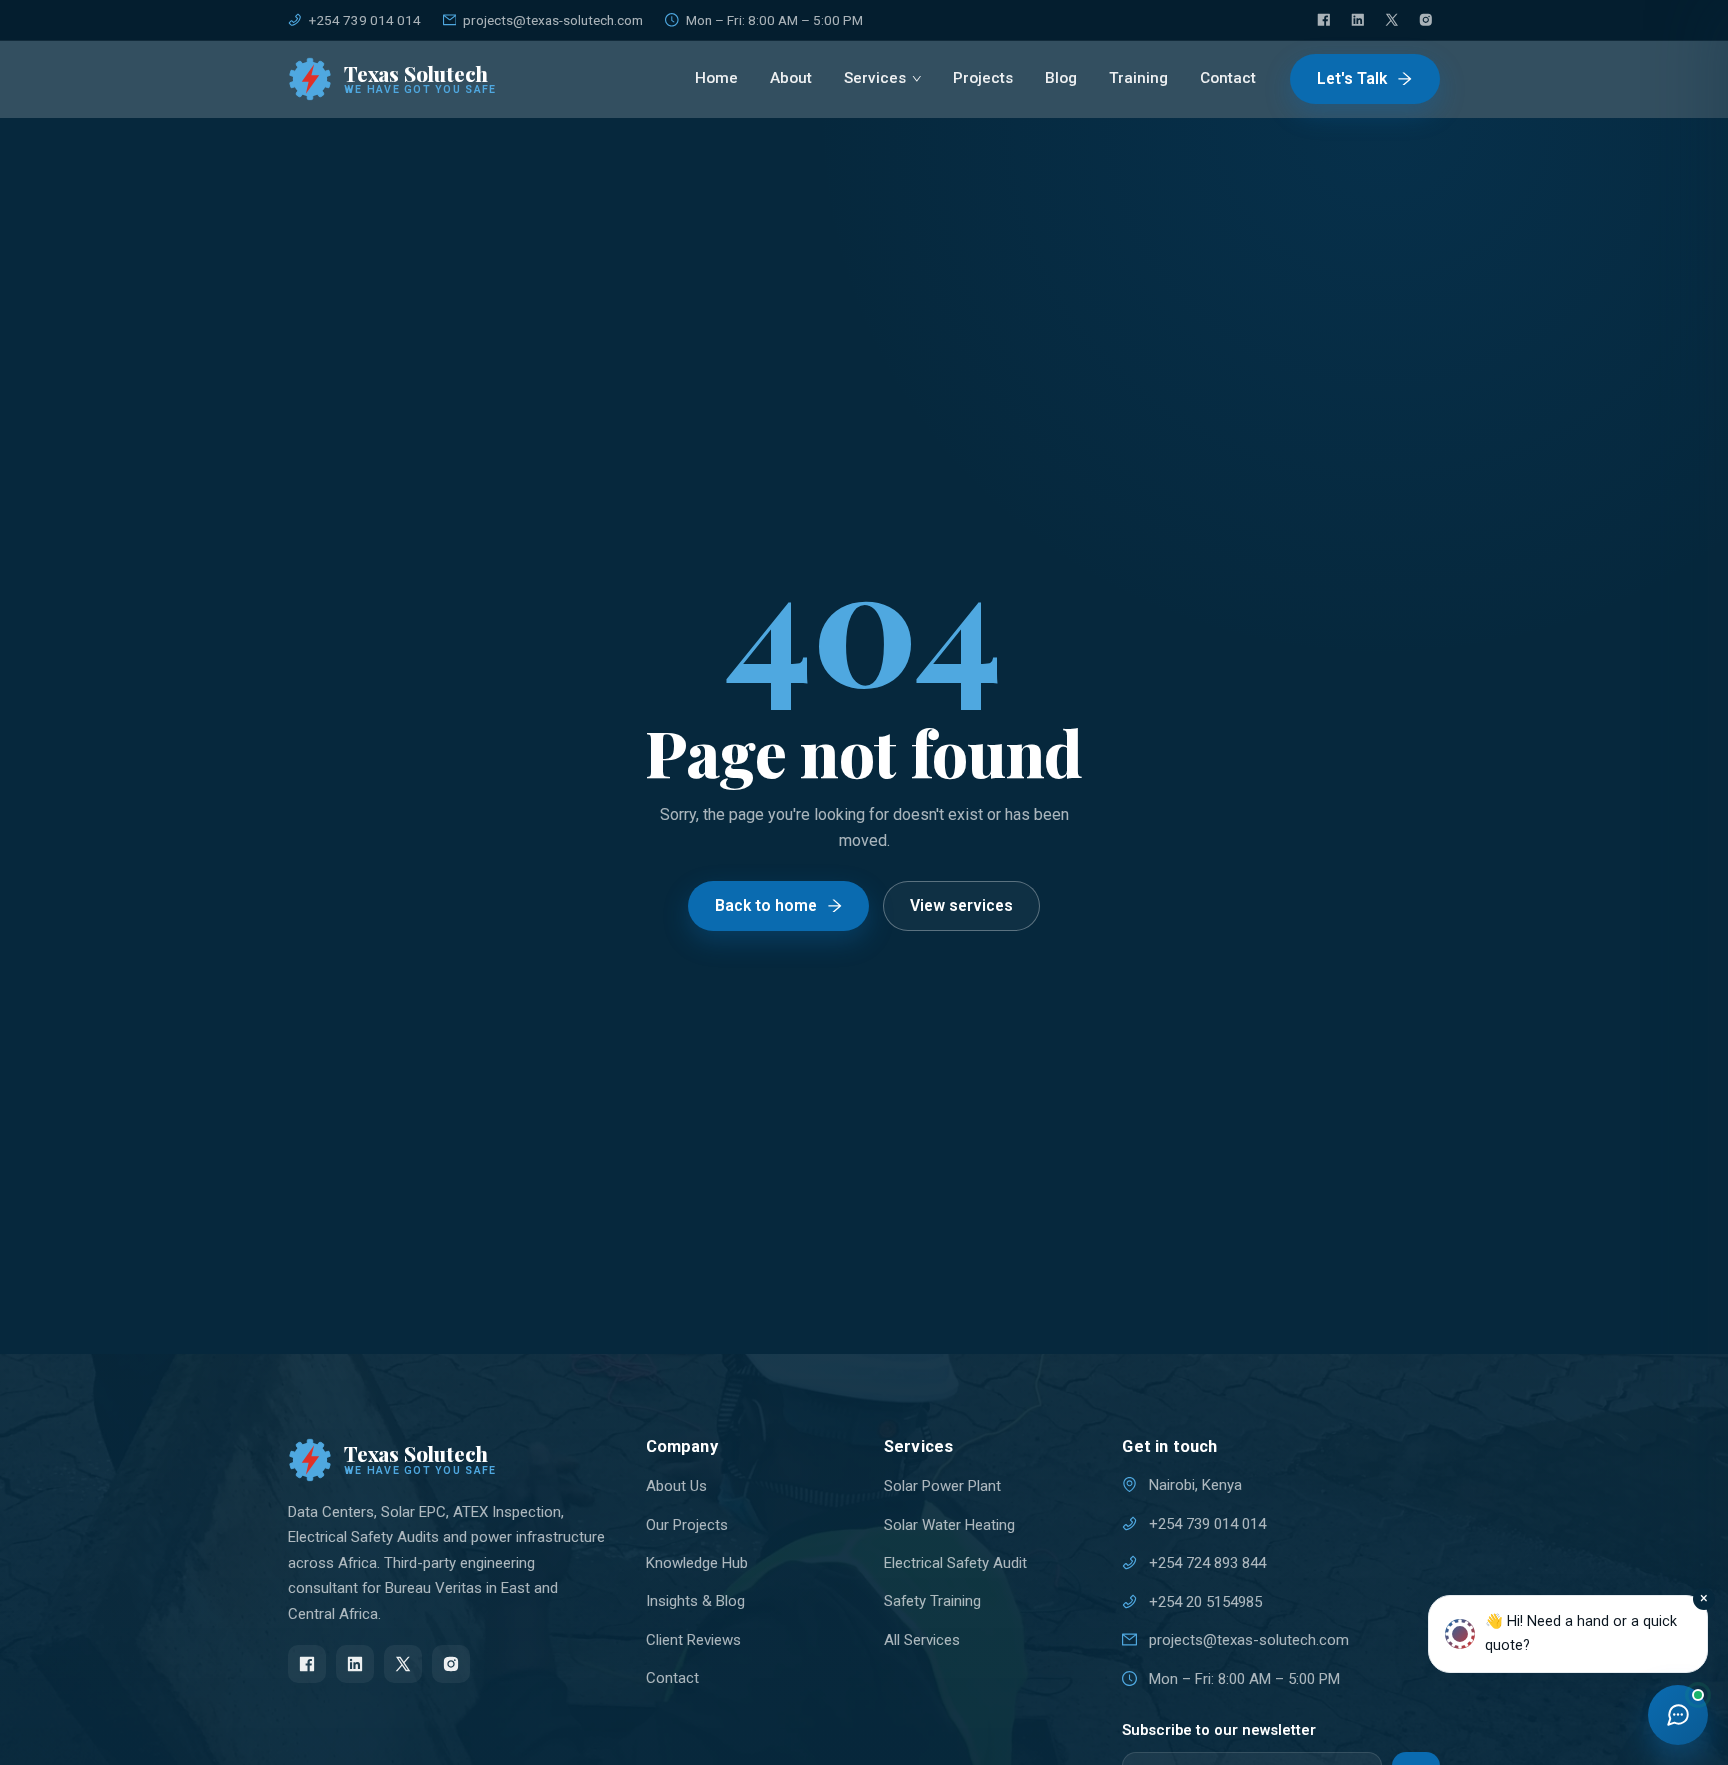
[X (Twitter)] (1392, 20)
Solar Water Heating (949, 1525)
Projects (983, 78)
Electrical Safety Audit (955, 1563)
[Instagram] (1426, 20)
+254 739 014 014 (365, 20)
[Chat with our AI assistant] (1678, 1715)
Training (1138, 78)
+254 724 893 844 (1207, 1563)
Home (716, 78)
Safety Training (932, 1601)
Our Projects (687, 1525)
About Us (676, 1486)
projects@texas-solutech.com (553, 20)
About (791, 78)
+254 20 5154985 (1205, 1602)
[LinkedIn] (1358, 20)
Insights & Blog (695, 1601)
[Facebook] (1324, 20)
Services (875, 78)
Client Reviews (693, 1640)
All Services (922, 1640)
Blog (1061, 78)
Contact (1228, 78)
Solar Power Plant (942, 1486)
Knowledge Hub (697, 1563)
